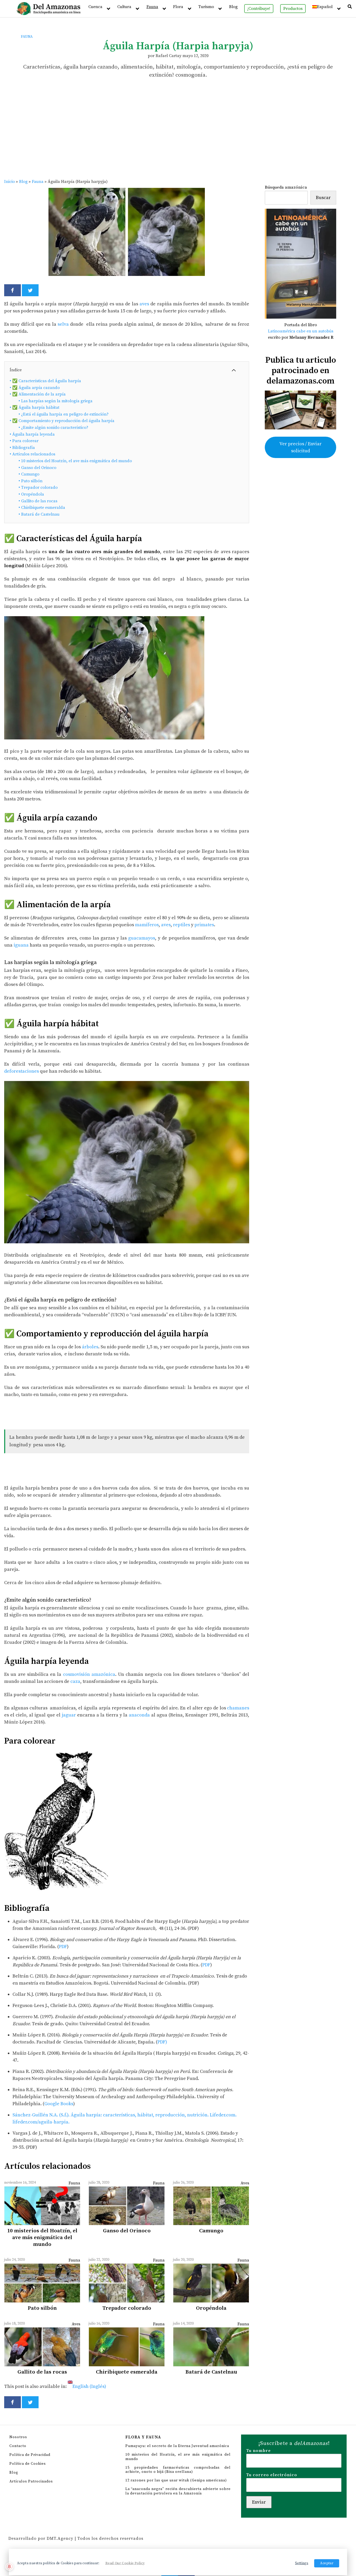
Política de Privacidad (30, 2455)
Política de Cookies (28, 2464)
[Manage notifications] (9, 2567)
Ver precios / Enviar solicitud (300, 447)
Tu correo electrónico (272, 2475)
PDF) (162, 2042)
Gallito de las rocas (38, 501)
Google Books (59, 2104)
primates (204, 925)
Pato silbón (30, 481)
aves (145, 304)
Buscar (323, 198)
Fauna (152, 7)
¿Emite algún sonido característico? (53, 428)
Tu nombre (259, 2451)
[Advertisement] (178, 139)
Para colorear (24, 441)
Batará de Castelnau (39, 514)
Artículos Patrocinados (31, 2481)
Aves (245, 2183)
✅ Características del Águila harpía (45, 381)
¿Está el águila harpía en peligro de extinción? (64, 414)
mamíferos (147, 925)
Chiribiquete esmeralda (42, 508)
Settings (302, 2563)
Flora (178, 7)
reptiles (182, 925)
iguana (22, 945)
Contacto (18, 2446)
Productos (293, 9)
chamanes (238, 1708)
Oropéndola (31, 494)
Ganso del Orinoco (37, 468)
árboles (90, 1347)
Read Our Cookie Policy (125, 2563)
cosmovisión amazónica (89, 1674)
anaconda (139, 1715)
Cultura (124, 7)
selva (63, 324)
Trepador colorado (38, 487)
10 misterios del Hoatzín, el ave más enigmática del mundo (75, 461)
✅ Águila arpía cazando (35, 388)
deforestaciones (22, 1071)
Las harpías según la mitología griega (56, 401)
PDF (63, 1947)
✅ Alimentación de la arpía (38, 394)
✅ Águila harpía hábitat (35, 407)
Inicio (10, 182)
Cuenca (95, 7)
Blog (233, 7)
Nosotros (18, 2437)
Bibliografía (22, 448)
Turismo (206, 7)
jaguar (69, 1715)
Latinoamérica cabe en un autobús (301, 331)
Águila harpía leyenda (32, 434)
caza (75, 1681)
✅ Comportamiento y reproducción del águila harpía (62, 421)
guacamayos (142, 938)
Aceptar (327, 2563)
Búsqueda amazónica (286, 187)
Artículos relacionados (32, 454)
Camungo (29, 474)
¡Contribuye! (259, 9)
